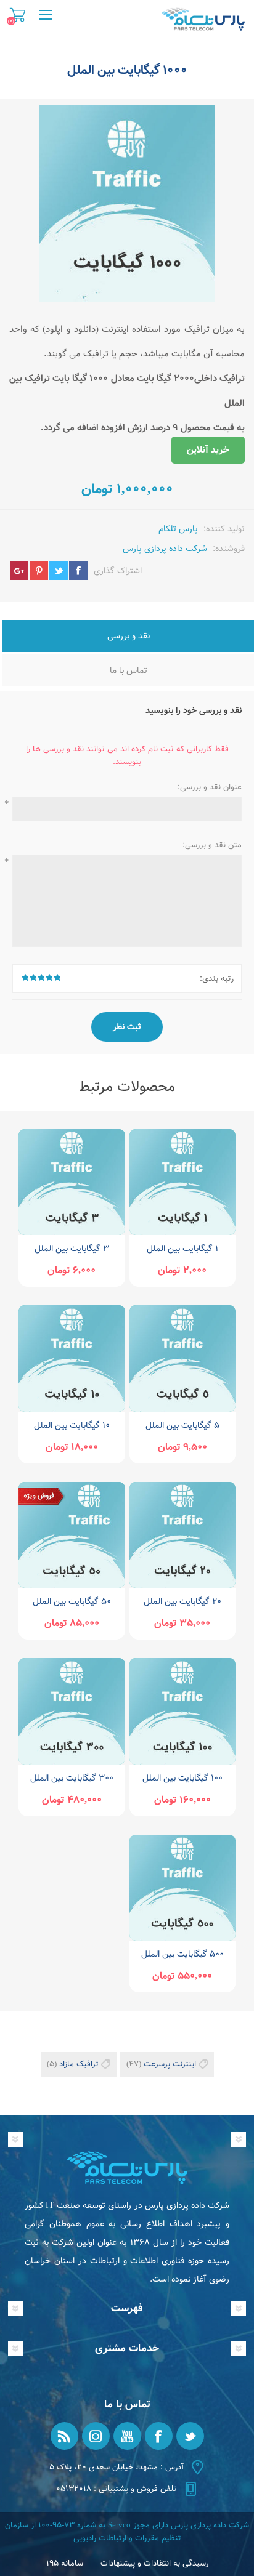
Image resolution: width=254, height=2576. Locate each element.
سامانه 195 (65, 2563)
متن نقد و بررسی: (212, 845)
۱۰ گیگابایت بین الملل (72, 1425)
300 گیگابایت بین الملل (72, 1778)
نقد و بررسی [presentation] (129, 636)
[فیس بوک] (159, 2436)
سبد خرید (18, 15)
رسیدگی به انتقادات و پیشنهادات (154, 2563)
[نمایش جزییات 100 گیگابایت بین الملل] (182, 1711)
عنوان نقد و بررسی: (210, 787)
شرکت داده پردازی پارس (165, 549)
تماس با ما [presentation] (129, 670)
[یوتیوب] (127, 2436)
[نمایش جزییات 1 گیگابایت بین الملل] (182, 1182)
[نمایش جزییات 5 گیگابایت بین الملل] (182, 1358)
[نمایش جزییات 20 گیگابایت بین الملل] (182, 1535)
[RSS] (64, 2436)
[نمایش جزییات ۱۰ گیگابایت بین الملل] (72, 1358)
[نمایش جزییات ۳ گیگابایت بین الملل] (72, 1182)
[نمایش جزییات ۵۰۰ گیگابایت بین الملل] (182, 1888)
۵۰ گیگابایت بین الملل (72, 1601)
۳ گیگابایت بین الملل (72, 1249)
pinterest (39, 571)
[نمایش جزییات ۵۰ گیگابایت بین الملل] (72, 1535)
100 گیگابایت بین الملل (182, 1778)
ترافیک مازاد (79, 2064)
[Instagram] (96, 2436)
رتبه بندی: (217, 979)
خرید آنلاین (208, 450)
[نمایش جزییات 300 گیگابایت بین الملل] (72, 1711)
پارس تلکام (178, 529)
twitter (59, 571)
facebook (78, 571)
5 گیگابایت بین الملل (182, 1425)
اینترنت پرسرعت (170, 2064)
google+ (19, 571)
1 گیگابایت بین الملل (182, 1249)
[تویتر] (190, 2436)
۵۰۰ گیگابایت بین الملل (182, 1954)
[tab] (128, 637)
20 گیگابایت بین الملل (182, 1601)
